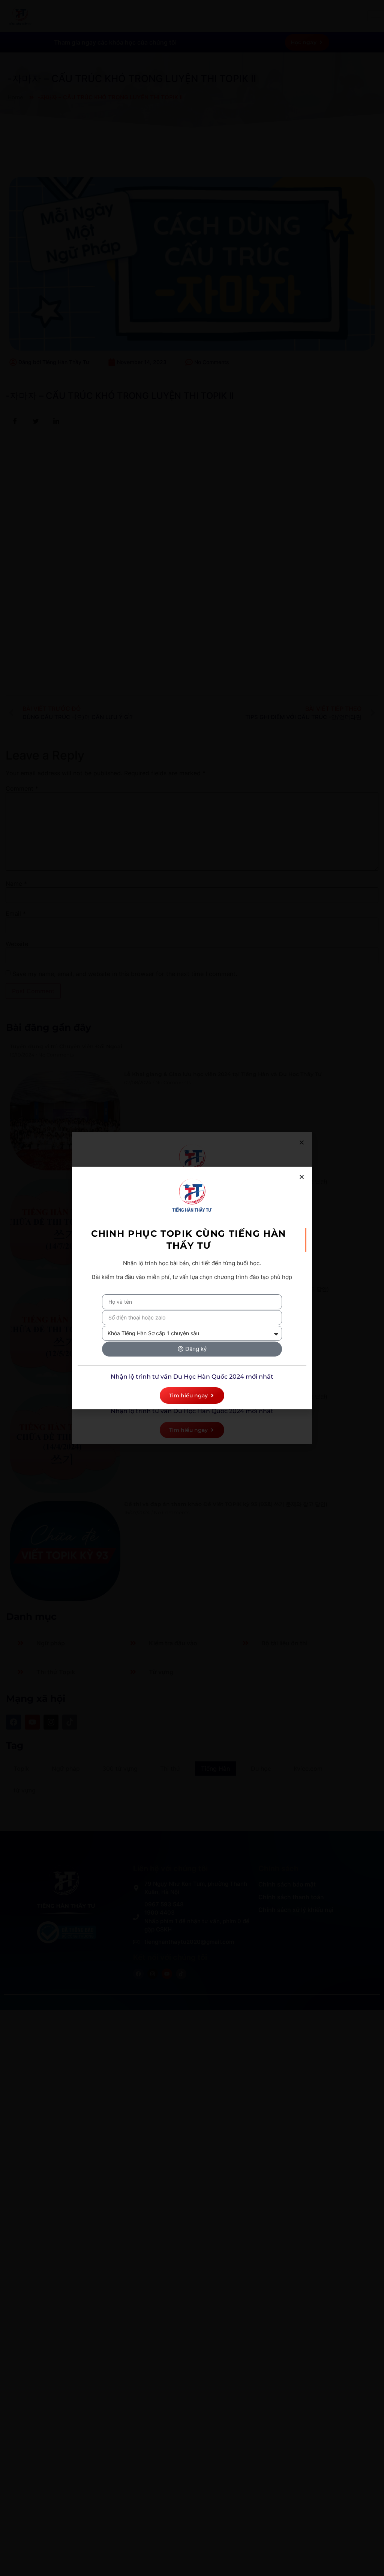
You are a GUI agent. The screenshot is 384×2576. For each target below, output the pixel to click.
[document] (192, 1288)
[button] (302, 1177)
